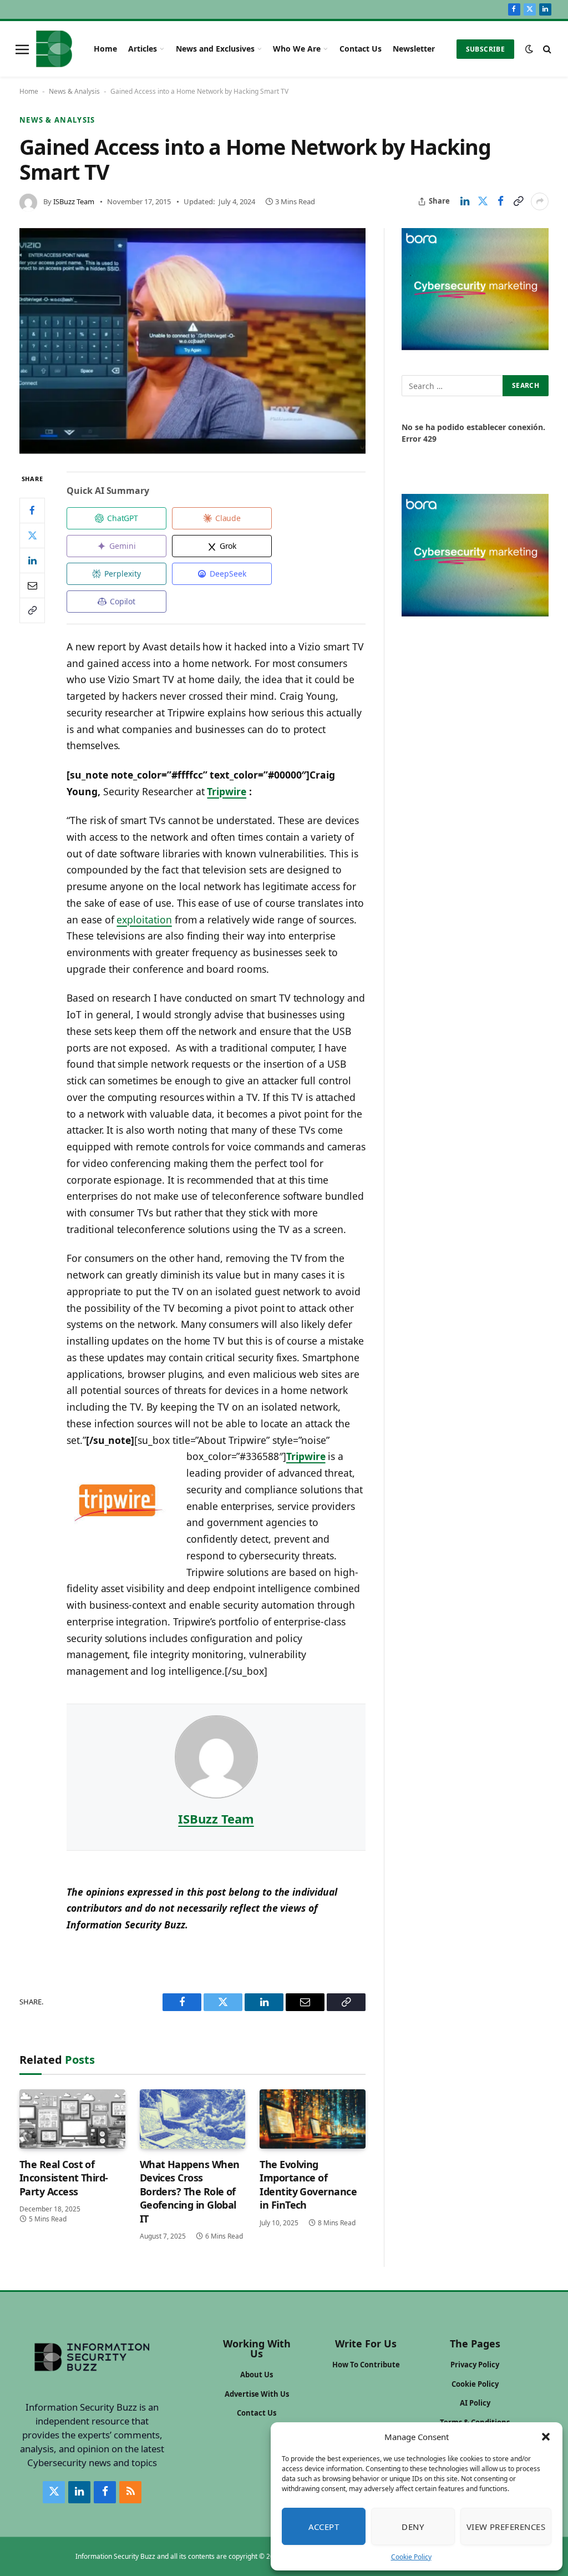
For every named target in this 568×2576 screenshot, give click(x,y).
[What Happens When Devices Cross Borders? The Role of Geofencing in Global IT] (193, 2119)
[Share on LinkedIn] (465, 201)
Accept (324, 2527)
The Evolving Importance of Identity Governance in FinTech (308, 2184)
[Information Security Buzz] (54, 49)
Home (105, 49)
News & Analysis (74, 91)
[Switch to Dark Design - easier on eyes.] (529, 49)
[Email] (32, 585)
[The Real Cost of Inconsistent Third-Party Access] (72, 2119)
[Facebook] (32, 511)
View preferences (506, 2527)
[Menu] (22, 49)
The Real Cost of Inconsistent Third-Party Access (64, 2178)
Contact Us (361, 49)
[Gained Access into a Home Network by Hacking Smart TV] (192, 341)
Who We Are (297, 49)
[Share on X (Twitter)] (483, 201)
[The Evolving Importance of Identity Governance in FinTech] (313, 2119)
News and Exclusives (215, 49)
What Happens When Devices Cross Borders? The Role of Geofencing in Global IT (190, 2191)
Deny (413, 2527)
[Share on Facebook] (500, 201)
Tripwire (227, 791)
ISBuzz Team (74, 201)
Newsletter (414, 49)
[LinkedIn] (32, 560)
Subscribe (485, 49)
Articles (143, 49)
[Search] (546, 49)
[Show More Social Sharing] (540, 201)
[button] (546, 2437)
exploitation (144, 920)
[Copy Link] (518, 201)
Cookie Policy (411, 2557)
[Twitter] (32, 536)
